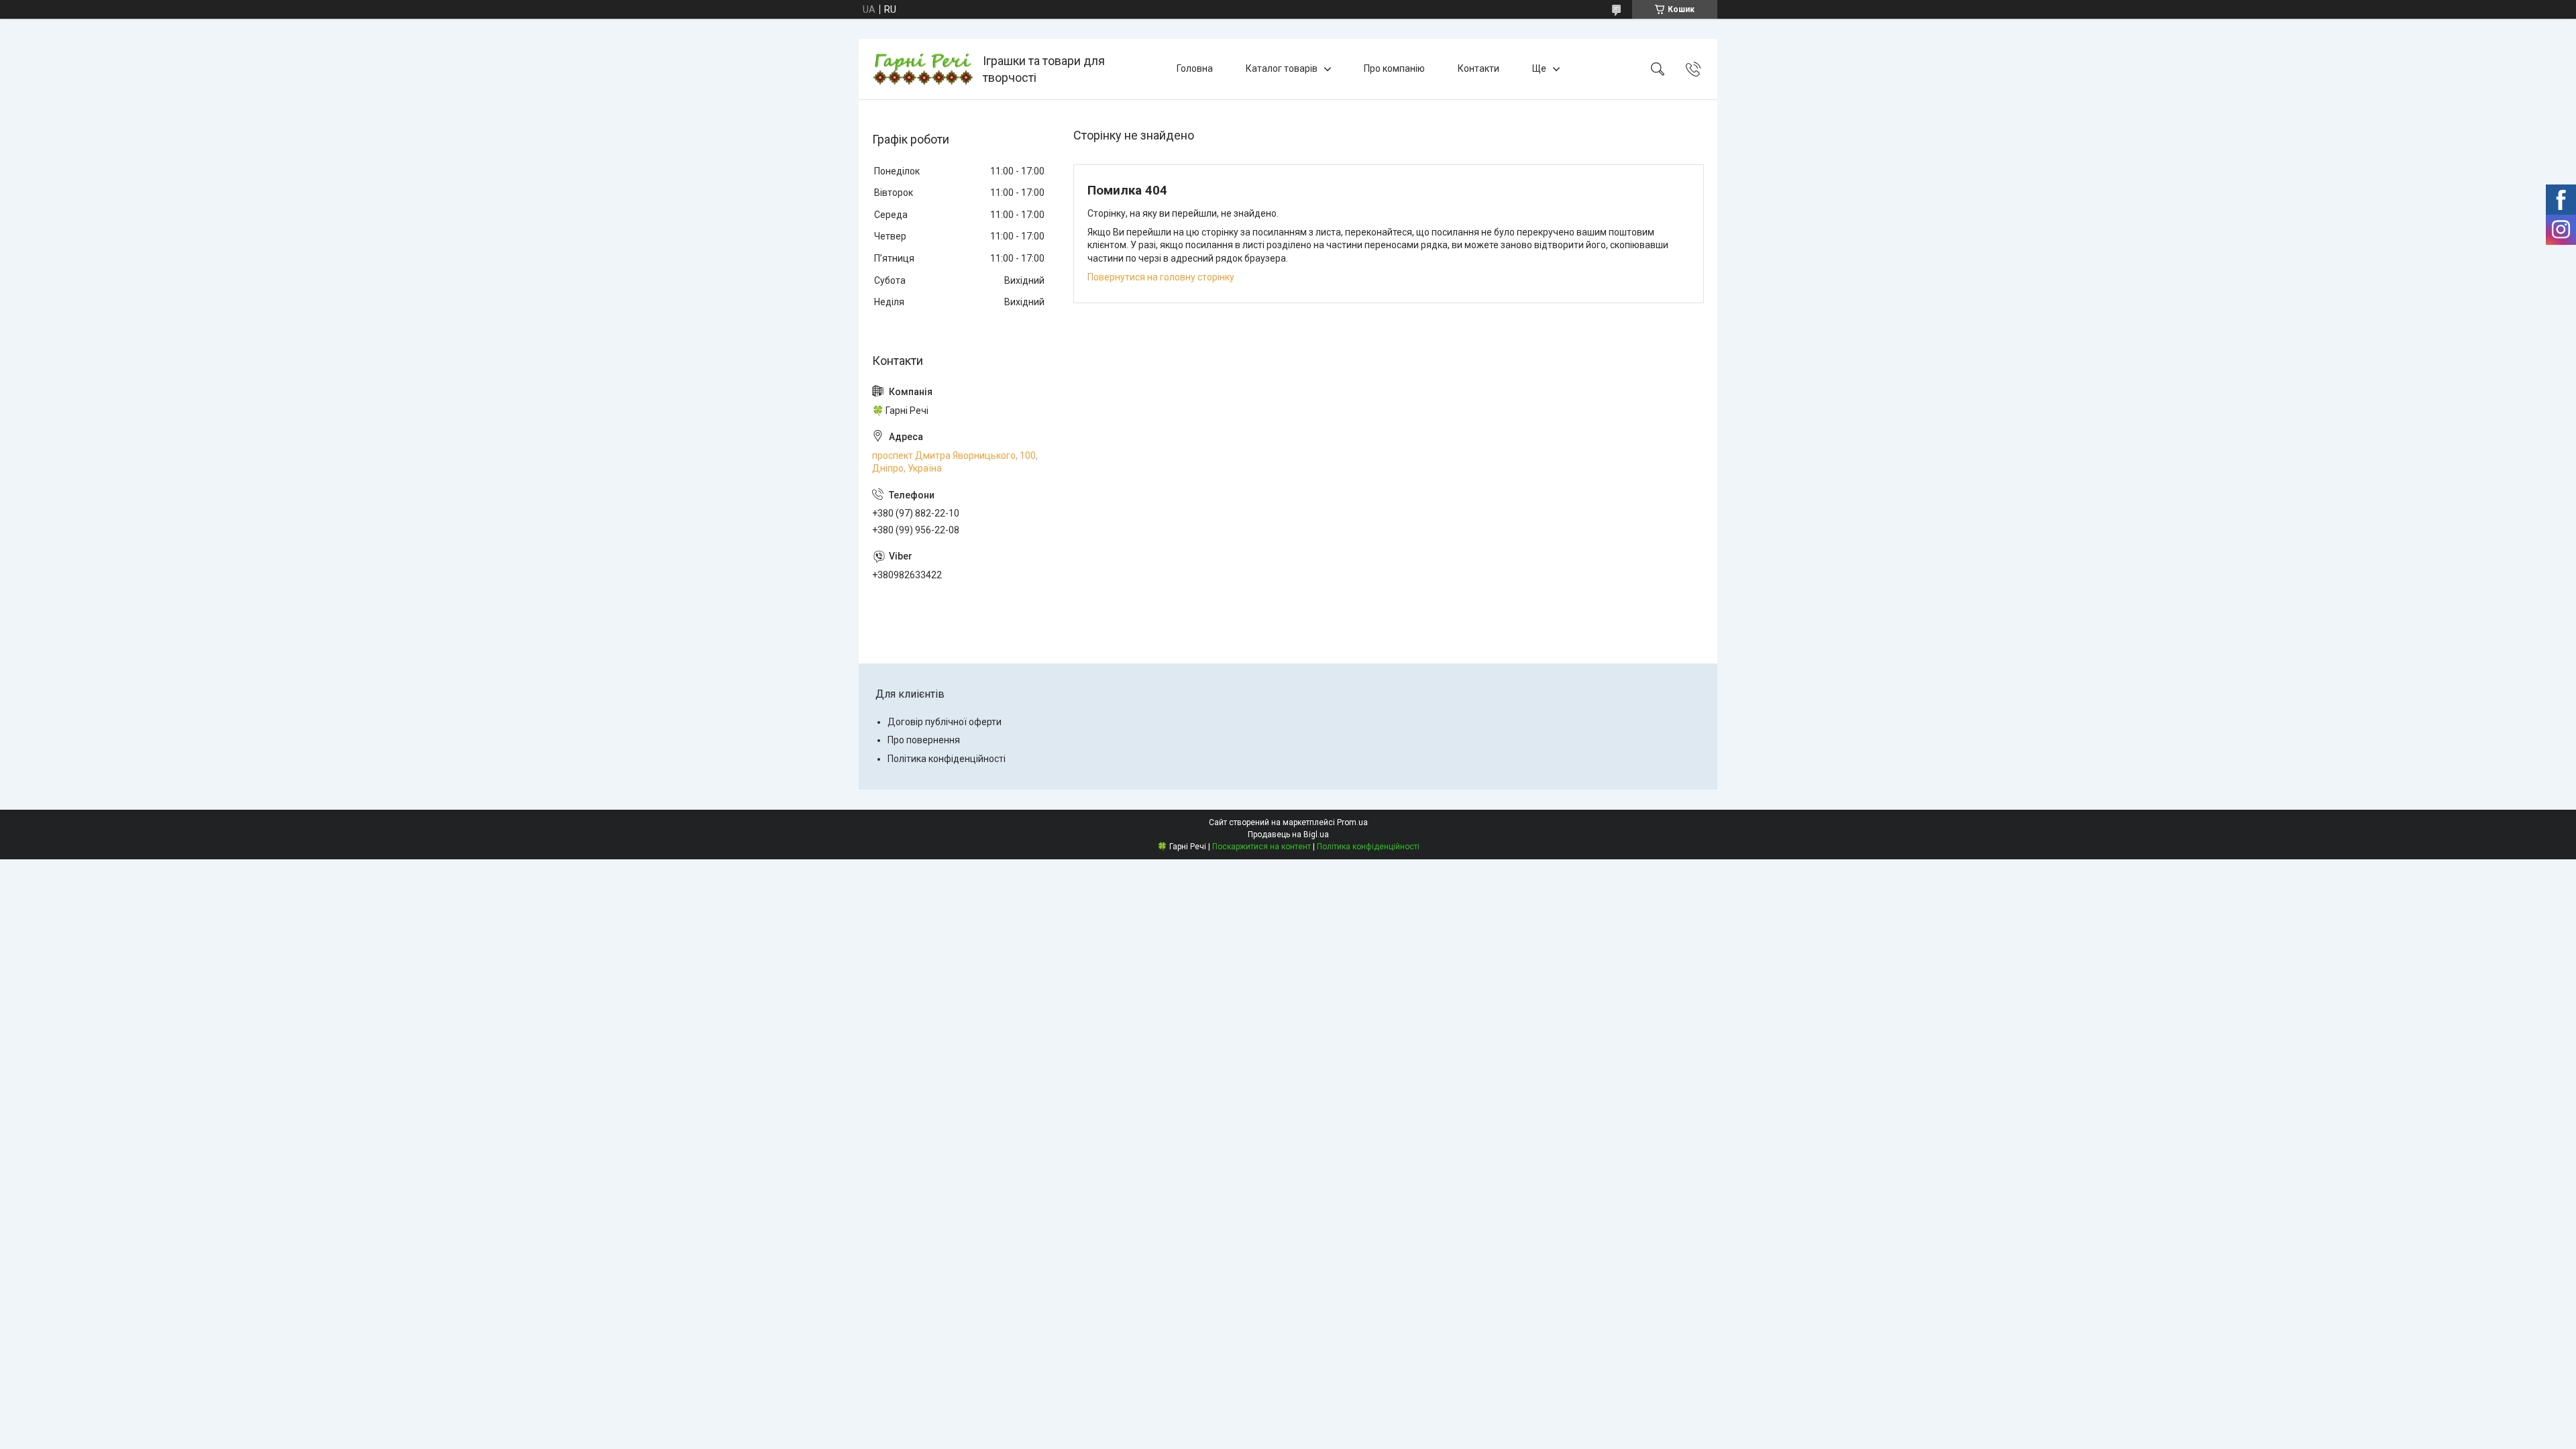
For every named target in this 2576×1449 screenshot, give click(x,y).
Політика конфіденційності (947, 759)
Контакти (1479, 68)
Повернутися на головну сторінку (1161, 277)
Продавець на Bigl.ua (1288, 835)
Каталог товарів (1282, 68)
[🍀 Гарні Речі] (922, 69)
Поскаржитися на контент (1262, 847)
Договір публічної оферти (945, 722)
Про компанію (1394, 68)
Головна (1195, 68)
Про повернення (924, 740)
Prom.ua (1352, 822)
